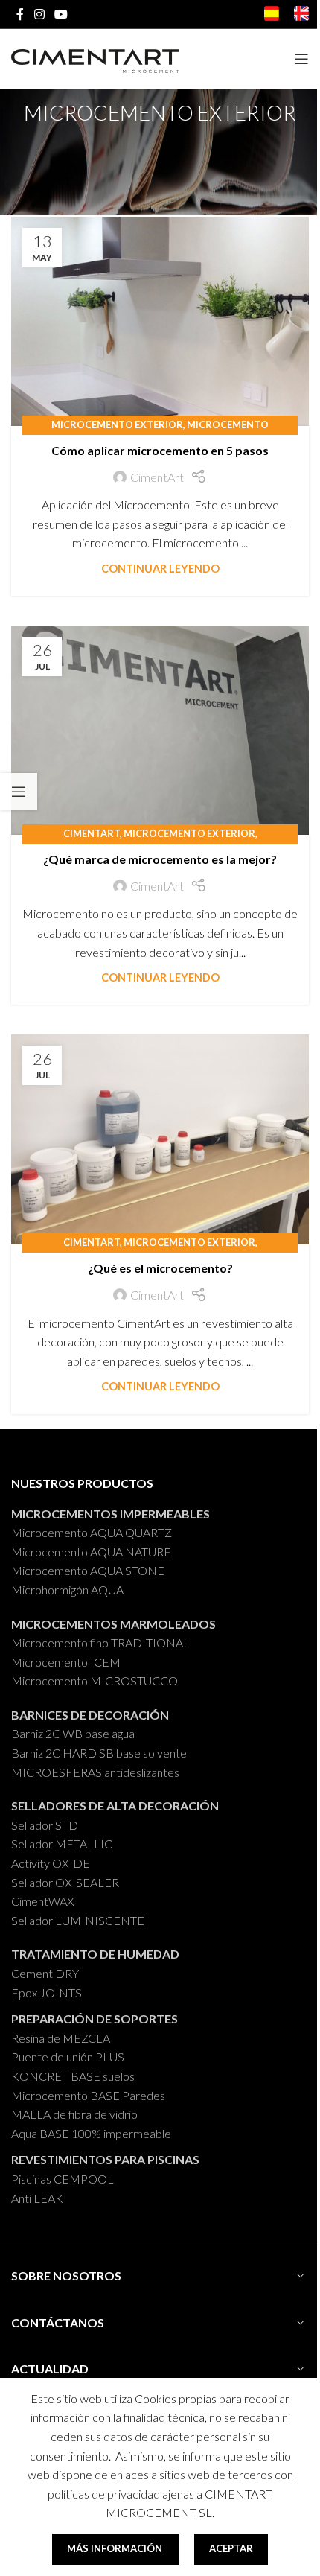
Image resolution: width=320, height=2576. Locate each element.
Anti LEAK (37, 2198)
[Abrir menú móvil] (301, 59)
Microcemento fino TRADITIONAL (100, 1642)
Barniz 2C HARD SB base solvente (99, 1753)
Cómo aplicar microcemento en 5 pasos (160, 450)
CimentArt (157, 477)
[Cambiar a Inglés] (301, 16)
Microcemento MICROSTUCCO (95, 1680)
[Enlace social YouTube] (61, 14)
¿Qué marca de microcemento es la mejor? (160, 859)
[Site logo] (95, 58)
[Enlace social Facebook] (20, 14)
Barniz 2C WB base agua (73, 1733)
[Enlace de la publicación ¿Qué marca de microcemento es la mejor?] (160, 730)
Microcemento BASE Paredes (88, 2095)
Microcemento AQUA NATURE (91, 1552)
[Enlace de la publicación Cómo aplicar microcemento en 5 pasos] (160, 321)
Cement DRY (45, 1973)
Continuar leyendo (160, 569)
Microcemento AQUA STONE (88, 1570)
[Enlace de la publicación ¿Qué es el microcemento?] (160, 1139)
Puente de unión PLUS (68, 2057)
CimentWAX (43, 1901)
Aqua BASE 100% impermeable (91, 2133)
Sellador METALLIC (62, 1844)
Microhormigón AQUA (67, 1590)
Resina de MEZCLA (61, 2038)
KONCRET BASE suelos (73, 2076)
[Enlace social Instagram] (39, 14)
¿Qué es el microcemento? (160, 1268)
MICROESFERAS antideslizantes (95, 1772)
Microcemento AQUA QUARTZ (92, 1532)
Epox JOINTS (47, 1993)
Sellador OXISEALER (65, 1882)
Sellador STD (45, 1825)
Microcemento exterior (117, 424)
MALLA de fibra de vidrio (74, 2114)
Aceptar (231, 2548)
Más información (116, 2548)
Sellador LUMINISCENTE (78, 1920)
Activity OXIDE (51, 1863)
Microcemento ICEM (66, 1662)
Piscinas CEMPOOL (63, 2179)
